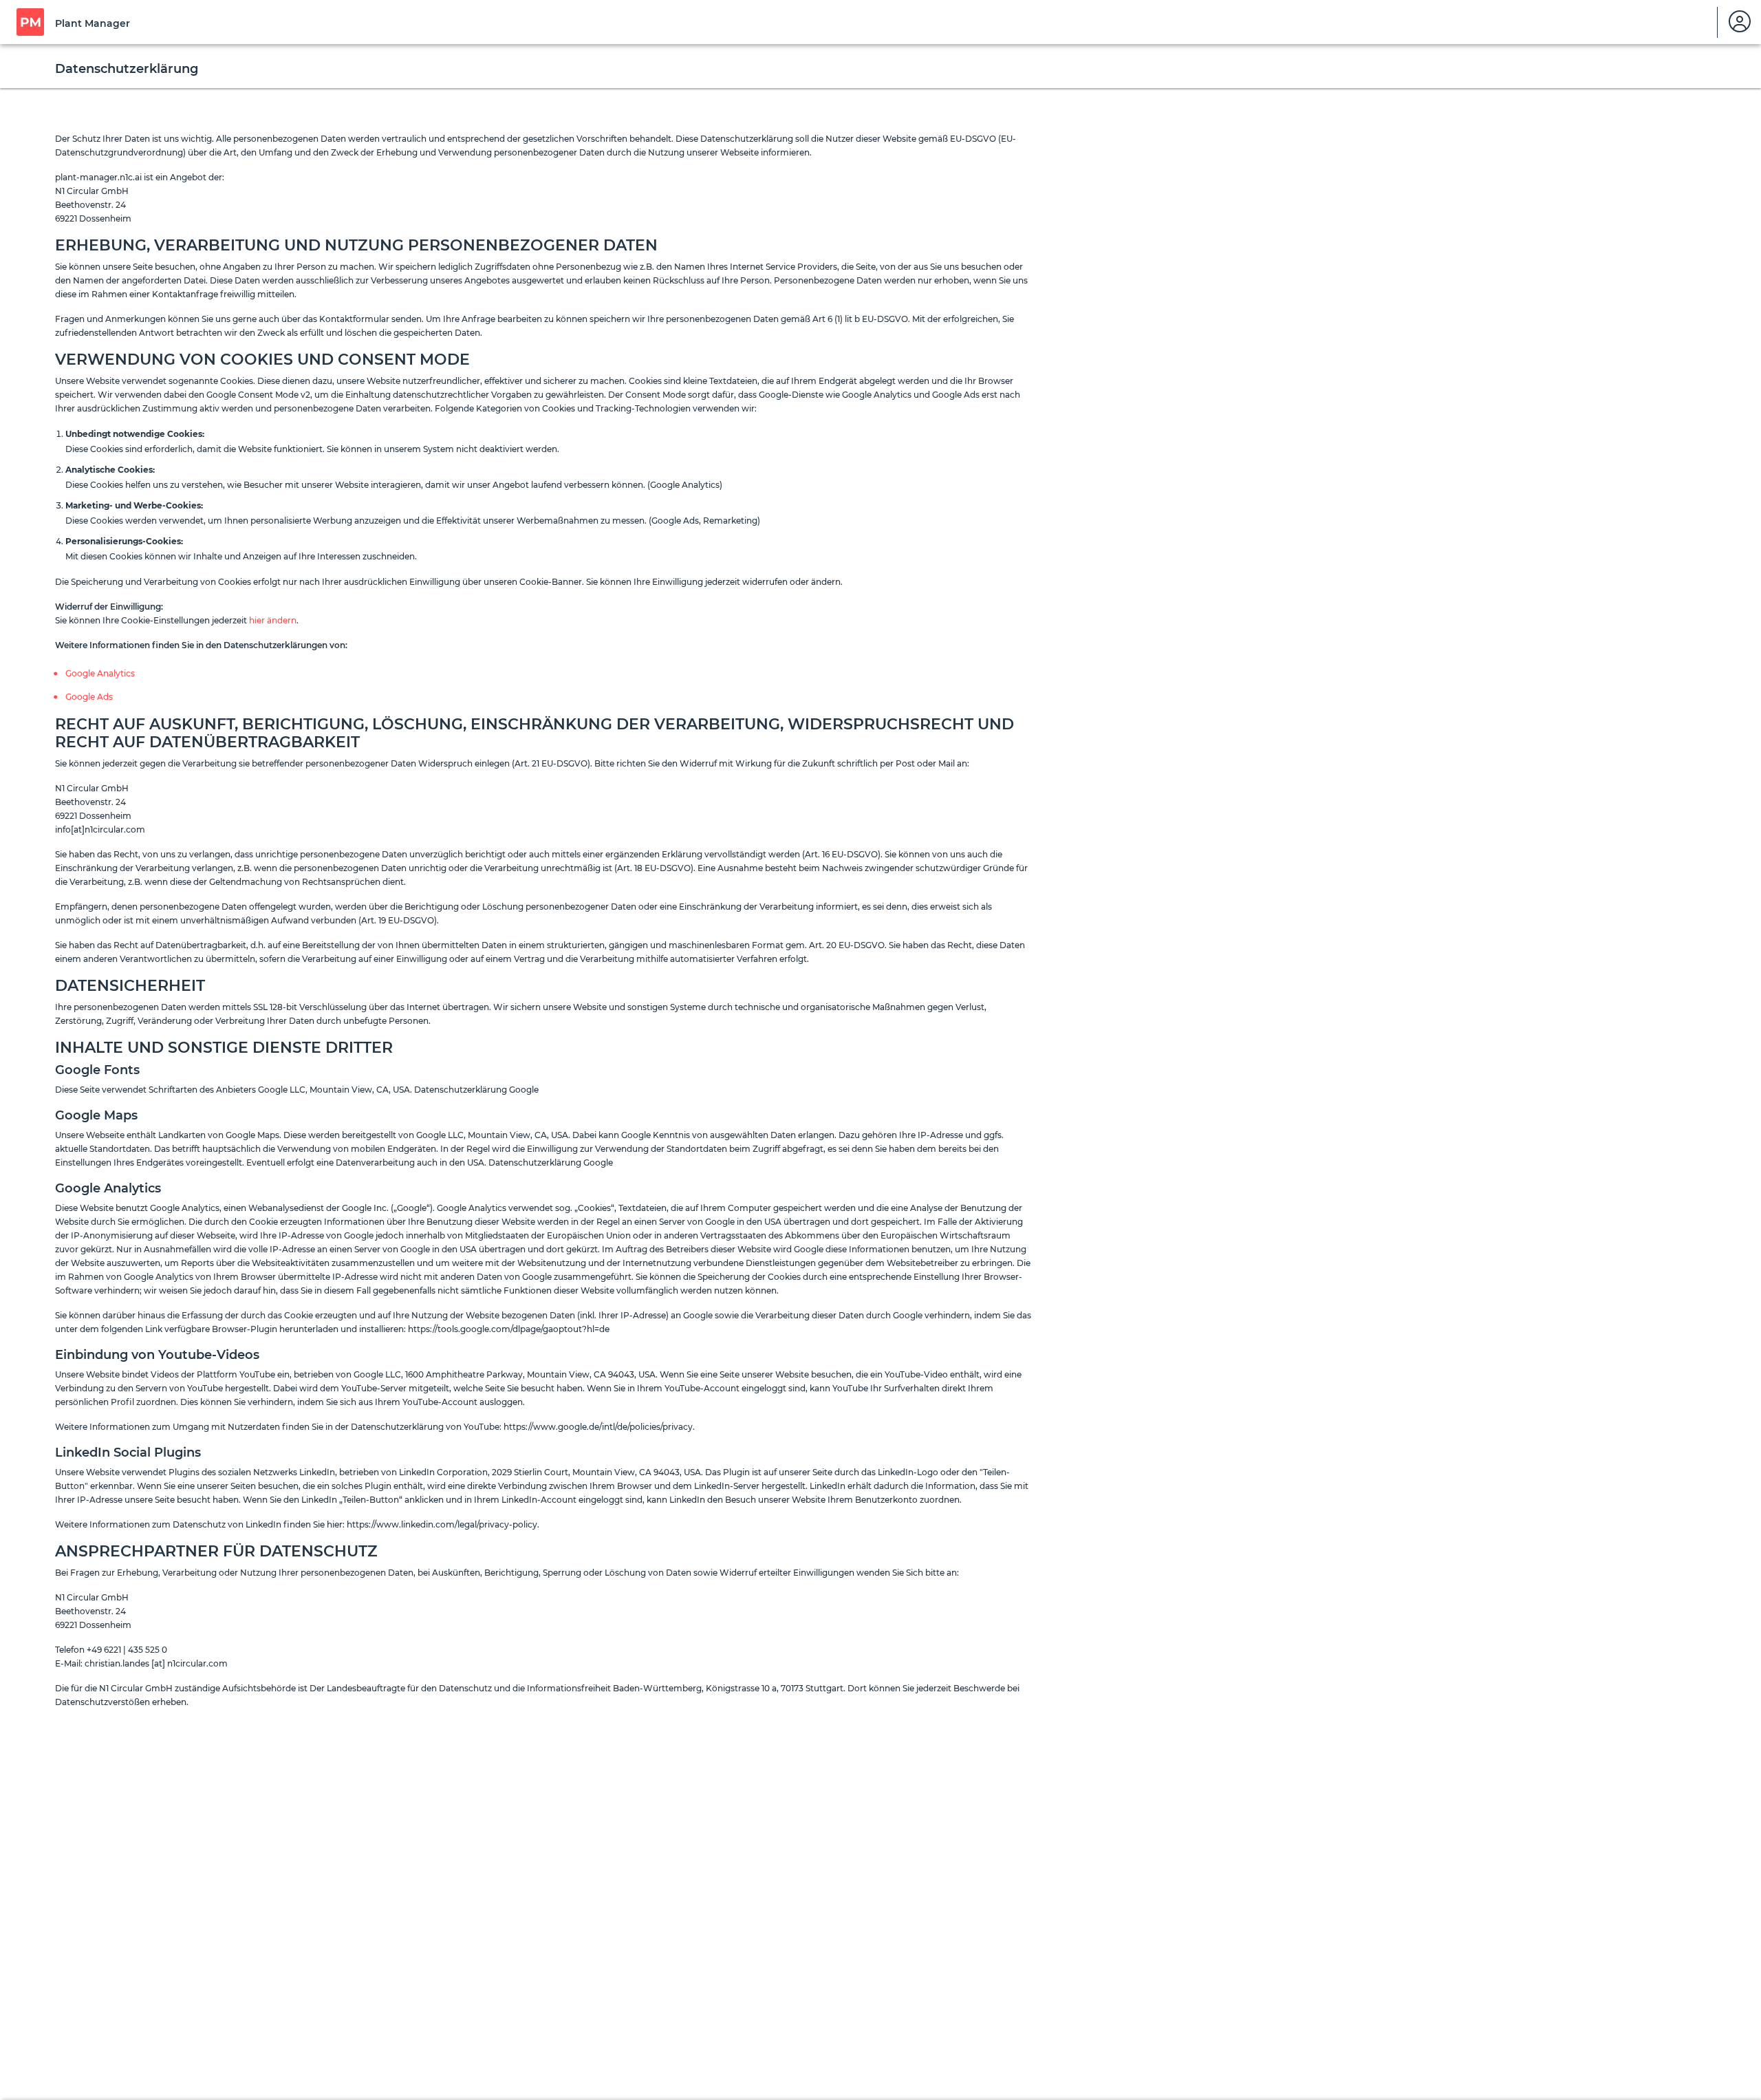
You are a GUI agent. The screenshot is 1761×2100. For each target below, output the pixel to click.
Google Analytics (100, 673)
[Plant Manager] (30, 22)
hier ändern (273, 620)
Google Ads (89, 697)
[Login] (1740, 22)
